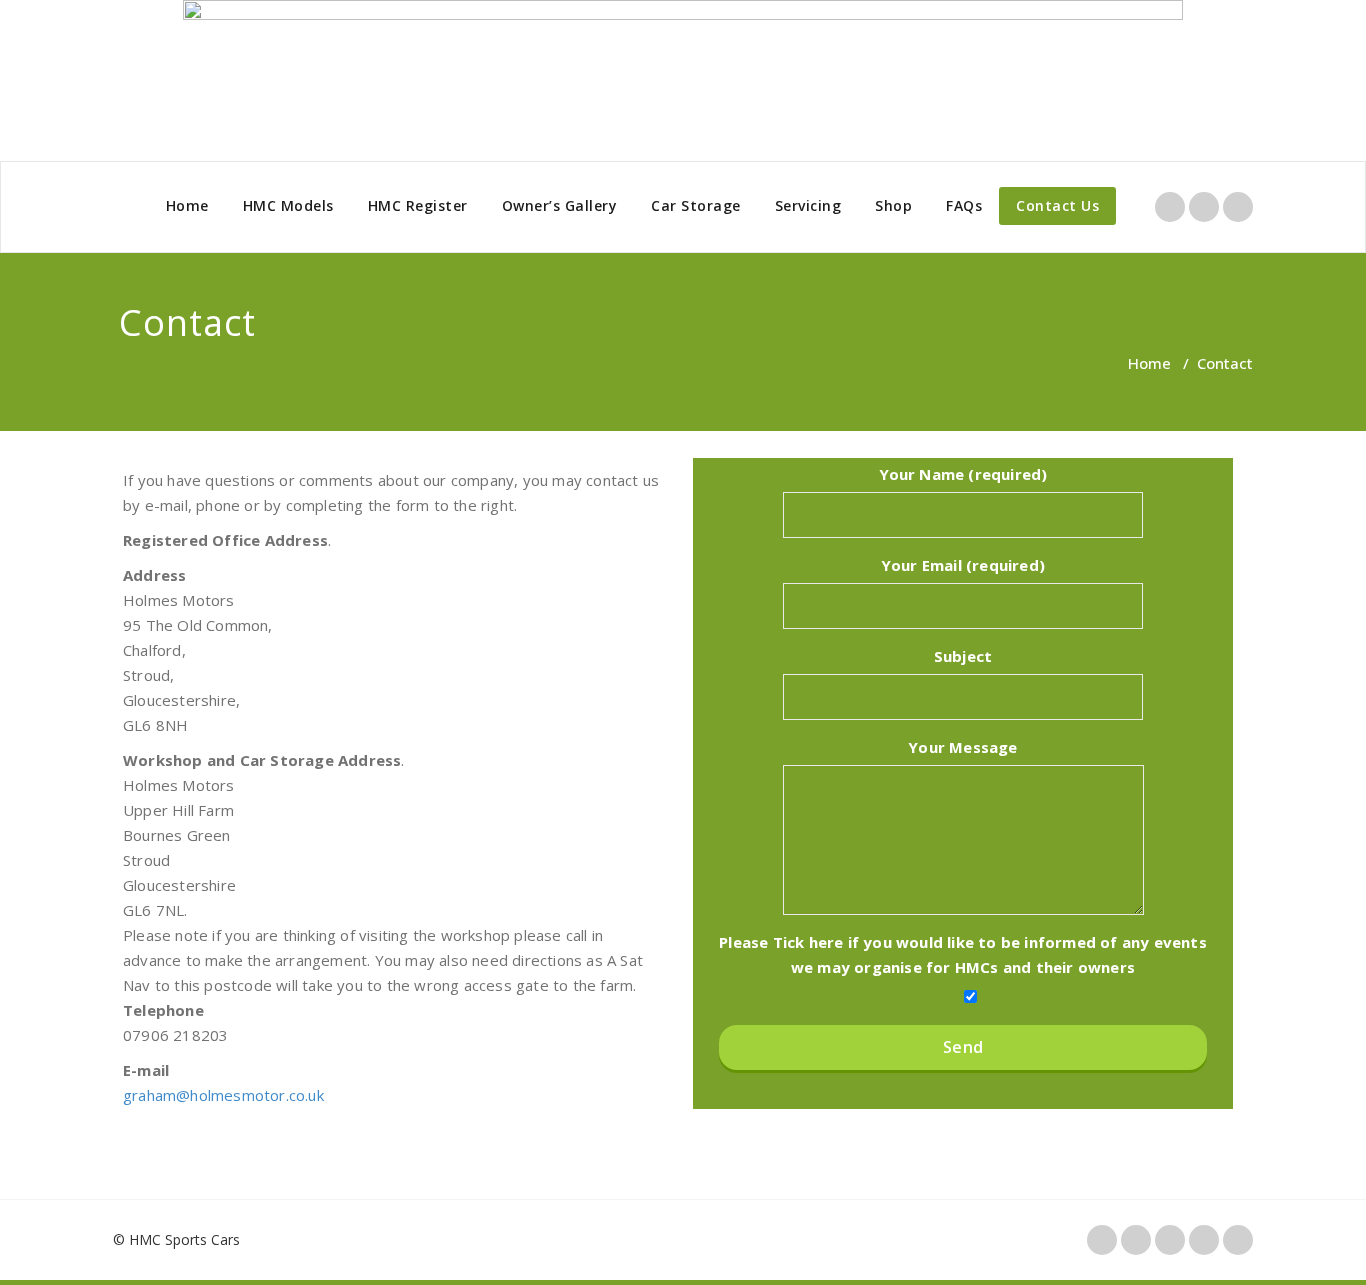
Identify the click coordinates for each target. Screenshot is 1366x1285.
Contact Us (1057, 205)
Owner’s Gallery (560, 205)
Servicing (808, 205)
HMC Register (418, 205)
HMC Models (288, 205)
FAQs (964, 205)
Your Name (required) (963, 474)
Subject (963, 656)
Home (187, 205)
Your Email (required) (963, 565)
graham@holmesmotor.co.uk (223, 1095)
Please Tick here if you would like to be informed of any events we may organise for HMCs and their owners (963, 954)
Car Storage (696, 205)
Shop (893, 205)
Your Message (962, 747)
